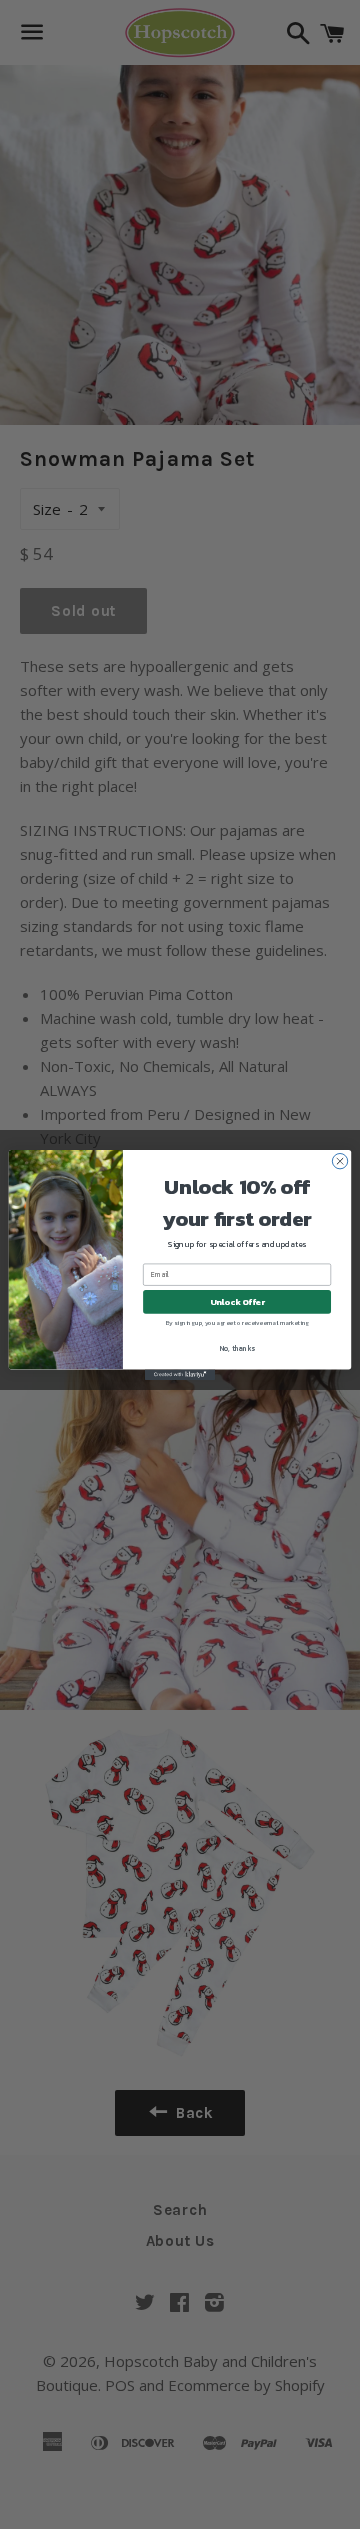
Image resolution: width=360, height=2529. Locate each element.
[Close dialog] (339, 1160)
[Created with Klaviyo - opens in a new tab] (180, 1374)
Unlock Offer (237, 1301)
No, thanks (237, 1348)
